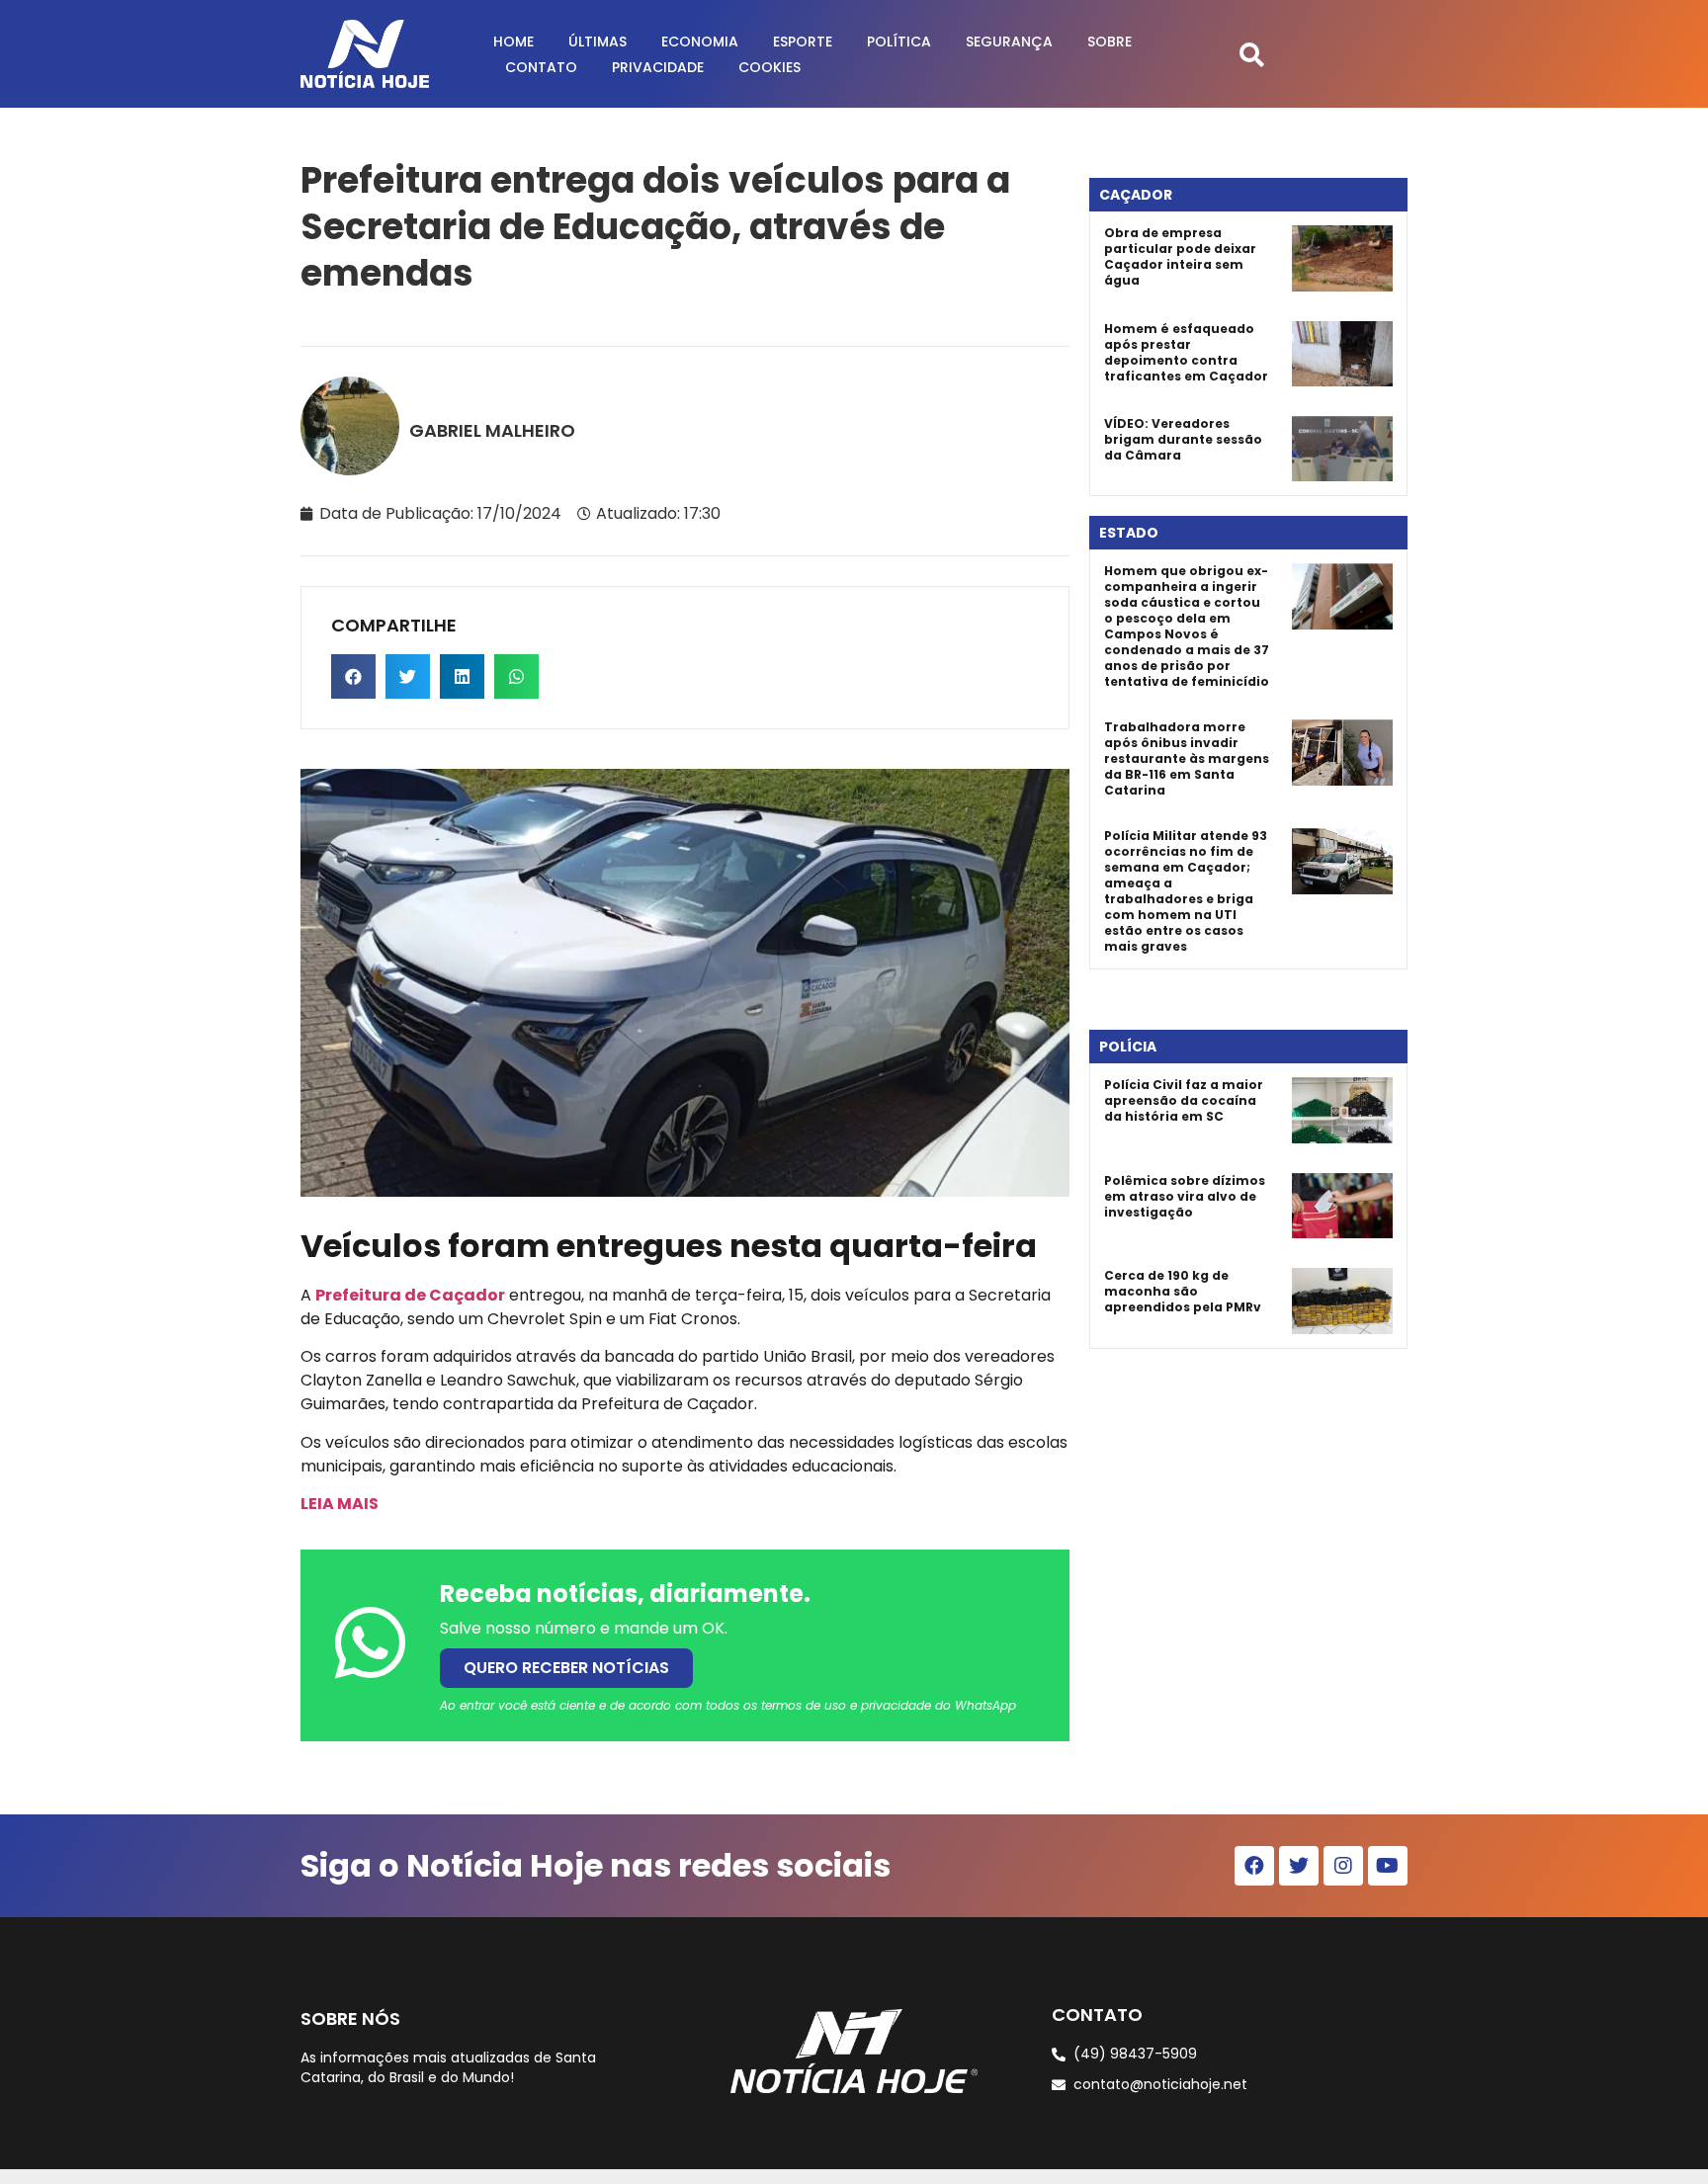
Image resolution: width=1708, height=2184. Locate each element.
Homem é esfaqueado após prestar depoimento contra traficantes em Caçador (1186, 352)
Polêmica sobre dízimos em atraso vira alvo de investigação (1185, 1196)
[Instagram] (1343, 1866)
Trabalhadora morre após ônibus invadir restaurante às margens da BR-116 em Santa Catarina (1187, 758)
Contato (541, 67)
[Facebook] (1254, 1866)
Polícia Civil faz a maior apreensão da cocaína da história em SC (1184, 1100)
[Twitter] (1299, 1866)
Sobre (1110, 42)
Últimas (598, 42)
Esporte (803, 42)
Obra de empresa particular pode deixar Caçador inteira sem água (1180, 256)
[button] (1252, 54)
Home (513, 42)
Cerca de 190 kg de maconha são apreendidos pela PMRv (1183, 1291)
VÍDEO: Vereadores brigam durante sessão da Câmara (1183, 439)
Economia (700, 42)
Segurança (1009, 42)
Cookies (769, 67)
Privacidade (658, 67)
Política (899, 42)
